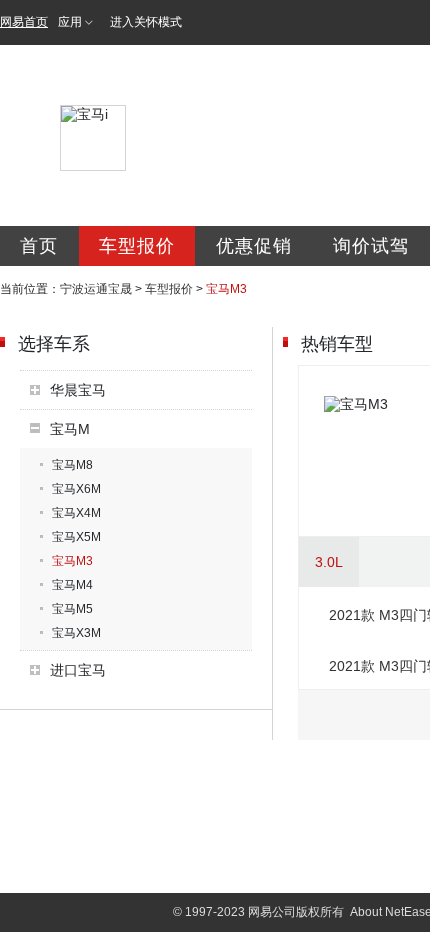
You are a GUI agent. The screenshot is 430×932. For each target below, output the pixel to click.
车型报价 (137, 246)
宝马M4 (72, 585)
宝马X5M (76, 537)
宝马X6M (76, 489)
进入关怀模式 (146, 22)
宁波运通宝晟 (96, 289)
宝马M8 (72, 465)
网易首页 (24, 22)
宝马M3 (72, 561)
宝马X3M (76, 633)
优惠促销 (254, 246)
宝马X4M (76, 513)
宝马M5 (72, 609)
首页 (39, 246)
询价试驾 (371, 246)
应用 (70, 22)
